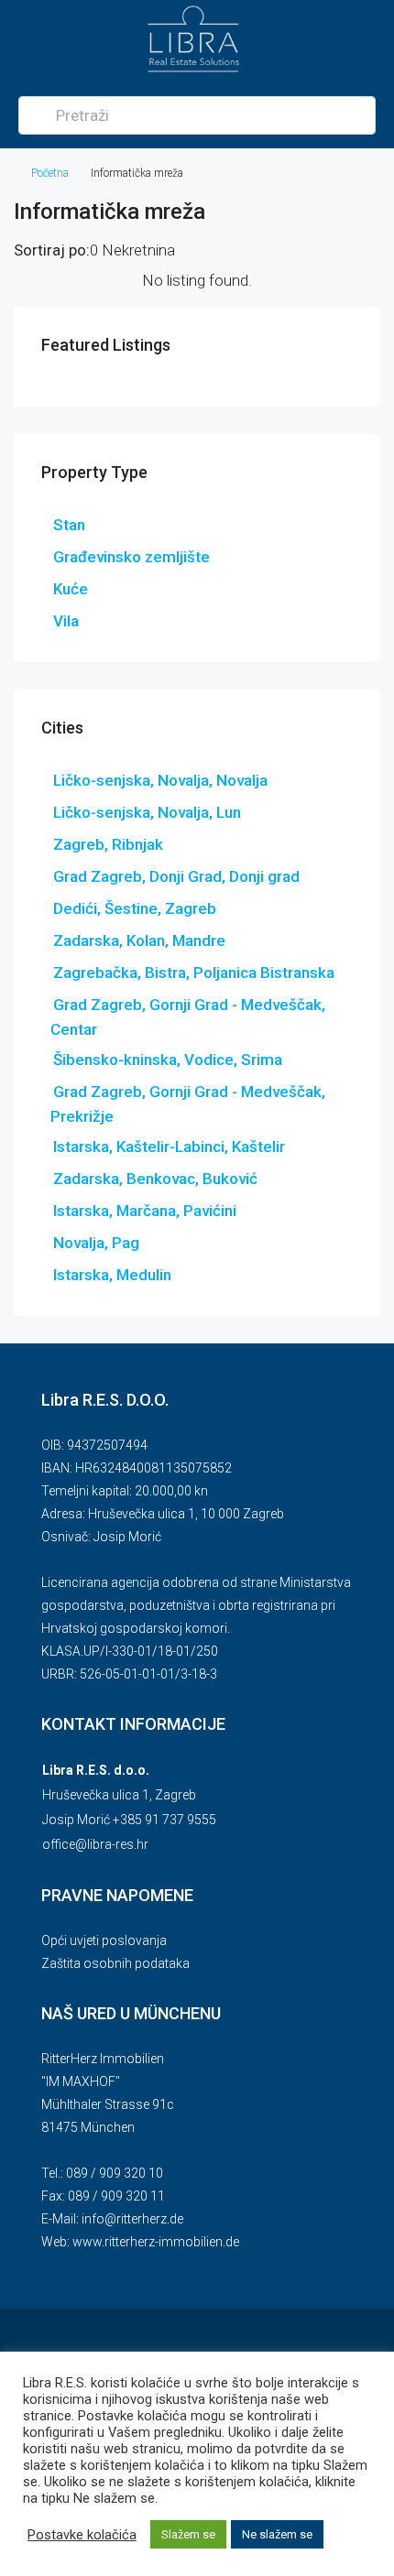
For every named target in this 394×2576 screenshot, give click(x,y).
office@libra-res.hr (95, 1844)
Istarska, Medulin (112, 1275)
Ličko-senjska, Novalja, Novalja (160, 780)
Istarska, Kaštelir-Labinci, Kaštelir (169, 1147)
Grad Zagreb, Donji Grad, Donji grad (176, 876)
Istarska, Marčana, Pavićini (145, 1211)
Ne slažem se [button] (277, 2534)
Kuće (71, 589)
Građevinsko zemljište (131, 557)
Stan (69, 525)
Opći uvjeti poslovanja (104, 1940)
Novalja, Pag (96, 1243)
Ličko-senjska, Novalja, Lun (147, 812)
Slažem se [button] (188, 2534)
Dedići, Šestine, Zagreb (135, 908)
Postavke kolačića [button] (82, 2535)
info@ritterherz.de (132, 2219)
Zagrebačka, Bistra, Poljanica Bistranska (194, 973)
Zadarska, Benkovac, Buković (155, 1179)
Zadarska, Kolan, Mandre (139, 940)
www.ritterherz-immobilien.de (156, 2242)
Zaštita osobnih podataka (115, 1963)
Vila (66, 621)
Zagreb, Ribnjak (108, 844)
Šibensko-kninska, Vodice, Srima (168, 1060)
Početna (50, 173)
